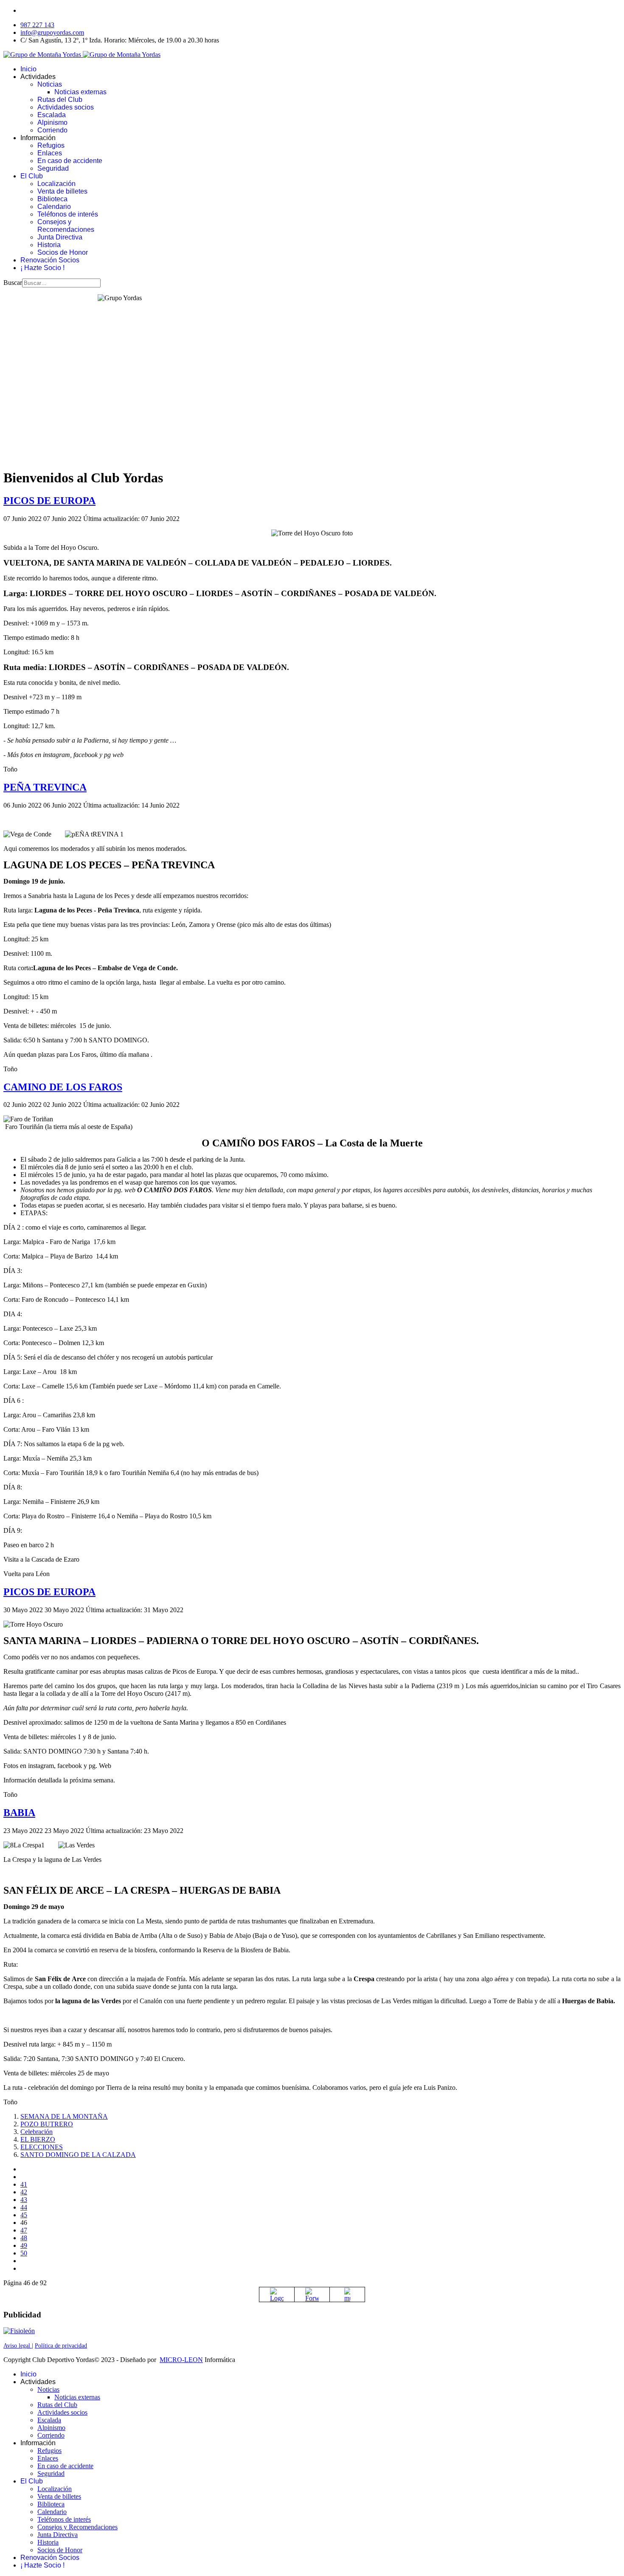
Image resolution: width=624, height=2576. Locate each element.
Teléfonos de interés (68, 214)
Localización (56, 184)
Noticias (50, 84)
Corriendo (52, 130)
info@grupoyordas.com (52, 32)
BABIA (19, 1813)
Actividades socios (66, 107)
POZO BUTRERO (47, 2124)
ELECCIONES (42, 2147)
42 (24, 2192)
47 (24, 2230)
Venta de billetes (62, 191)
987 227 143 (37, 25)
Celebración (37, 2132)
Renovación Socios (50, 260)
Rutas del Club (60, 100)
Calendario (54, 207)
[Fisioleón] (19, 2331)
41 (24, 2184)
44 (24, 2207)
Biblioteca (52, 199)
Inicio (28, 69)
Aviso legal (18, 2346)
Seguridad (53, 168)
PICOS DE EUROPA (49, 501)
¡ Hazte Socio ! (42, 268)
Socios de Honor (63, 252)
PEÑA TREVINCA (45, 787)
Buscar (13, 283)
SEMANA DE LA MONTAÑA (64, 2116)
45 (24, 2215)
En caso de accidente (70, 161)
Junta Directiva (60, 237)
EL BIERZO (38, 2139)
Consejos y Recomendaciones (66, 226)
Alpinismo (52, 122)
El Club (32, 176)
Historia (49, 245)
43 (24, 2200)
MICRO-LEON (181, 2360)
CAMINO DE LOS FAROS (63, 1087)
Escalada (52, 115)
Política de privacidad (61, 2346)
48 (24, 2238)
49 (24, 2245)
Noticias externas (80, 92)
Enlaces (50, 153)
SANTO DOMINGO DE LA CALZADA (78, 2155)
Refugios (51, 145)
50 (24, 2253)
